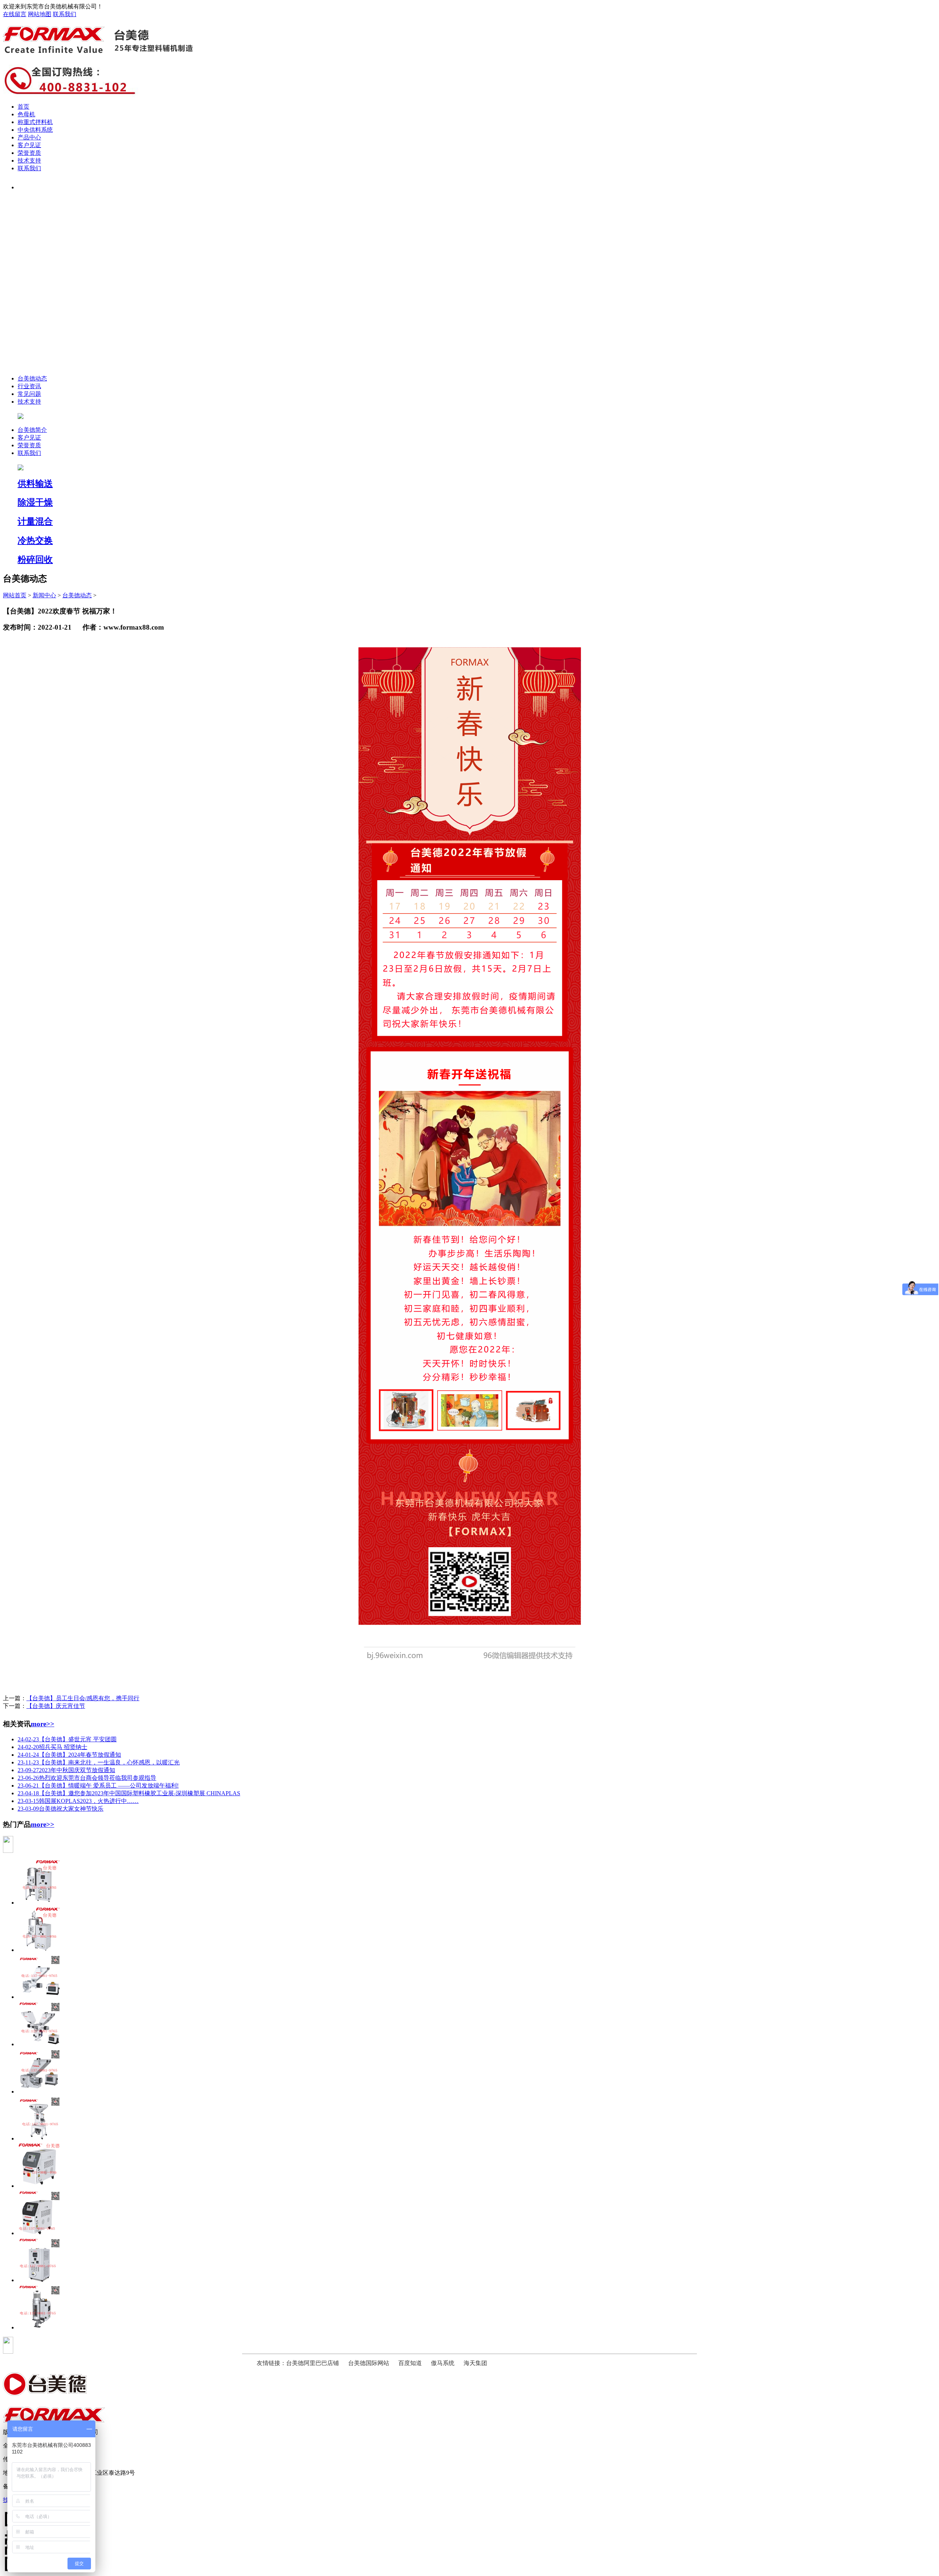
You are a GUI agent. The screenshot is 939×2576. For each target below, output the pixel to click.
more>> (43, 1724)
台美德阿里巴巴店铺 (313, 2363)
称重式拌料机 (35, 122)
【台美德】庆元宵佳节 (56, 1706)
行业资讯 (29, 386)
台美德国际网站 (369, 2363)
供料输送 (35, 484)
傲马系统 (443, 2363)
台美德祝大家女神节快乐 (61, 1809)
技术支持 (29, 161)
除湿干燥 (35, 502)
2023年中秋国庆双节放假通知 (66, 1770)
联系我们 (65, 14)
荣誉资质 (29, 153)
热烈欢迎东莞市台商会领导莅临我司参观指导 (87, 1778)
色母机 (26, 114)
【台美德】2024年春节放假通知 (69, 1755)
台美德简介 (32, 430)
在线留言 (15, 14)
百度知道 (410, 2363)
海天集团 (475, 2363)
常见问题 (29, 394)
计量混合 (35, 521)
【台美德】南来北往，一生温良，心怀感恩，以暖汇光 (99, 1762)
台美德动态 (32, 378)
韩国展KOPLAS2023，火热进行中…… (78, 1801)
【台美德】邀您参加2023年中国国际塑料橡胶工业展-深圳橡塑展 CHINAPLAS (129, 1793)
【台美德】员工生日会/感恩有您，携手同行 (83, 1698)
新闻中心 (44, 595)
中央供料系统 (35, 130)
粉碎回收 (35, 560)
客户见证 (29, 145)
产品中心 (29, 137)
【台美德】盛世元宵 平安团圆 (67, 1739)
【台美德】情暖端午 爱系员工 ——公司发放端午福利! (98, 1786)
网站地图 (40, 14)
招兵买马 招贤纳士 (52, 1747)
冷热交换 (35, 540)
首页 (23, 107)
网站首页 (15, 595)
